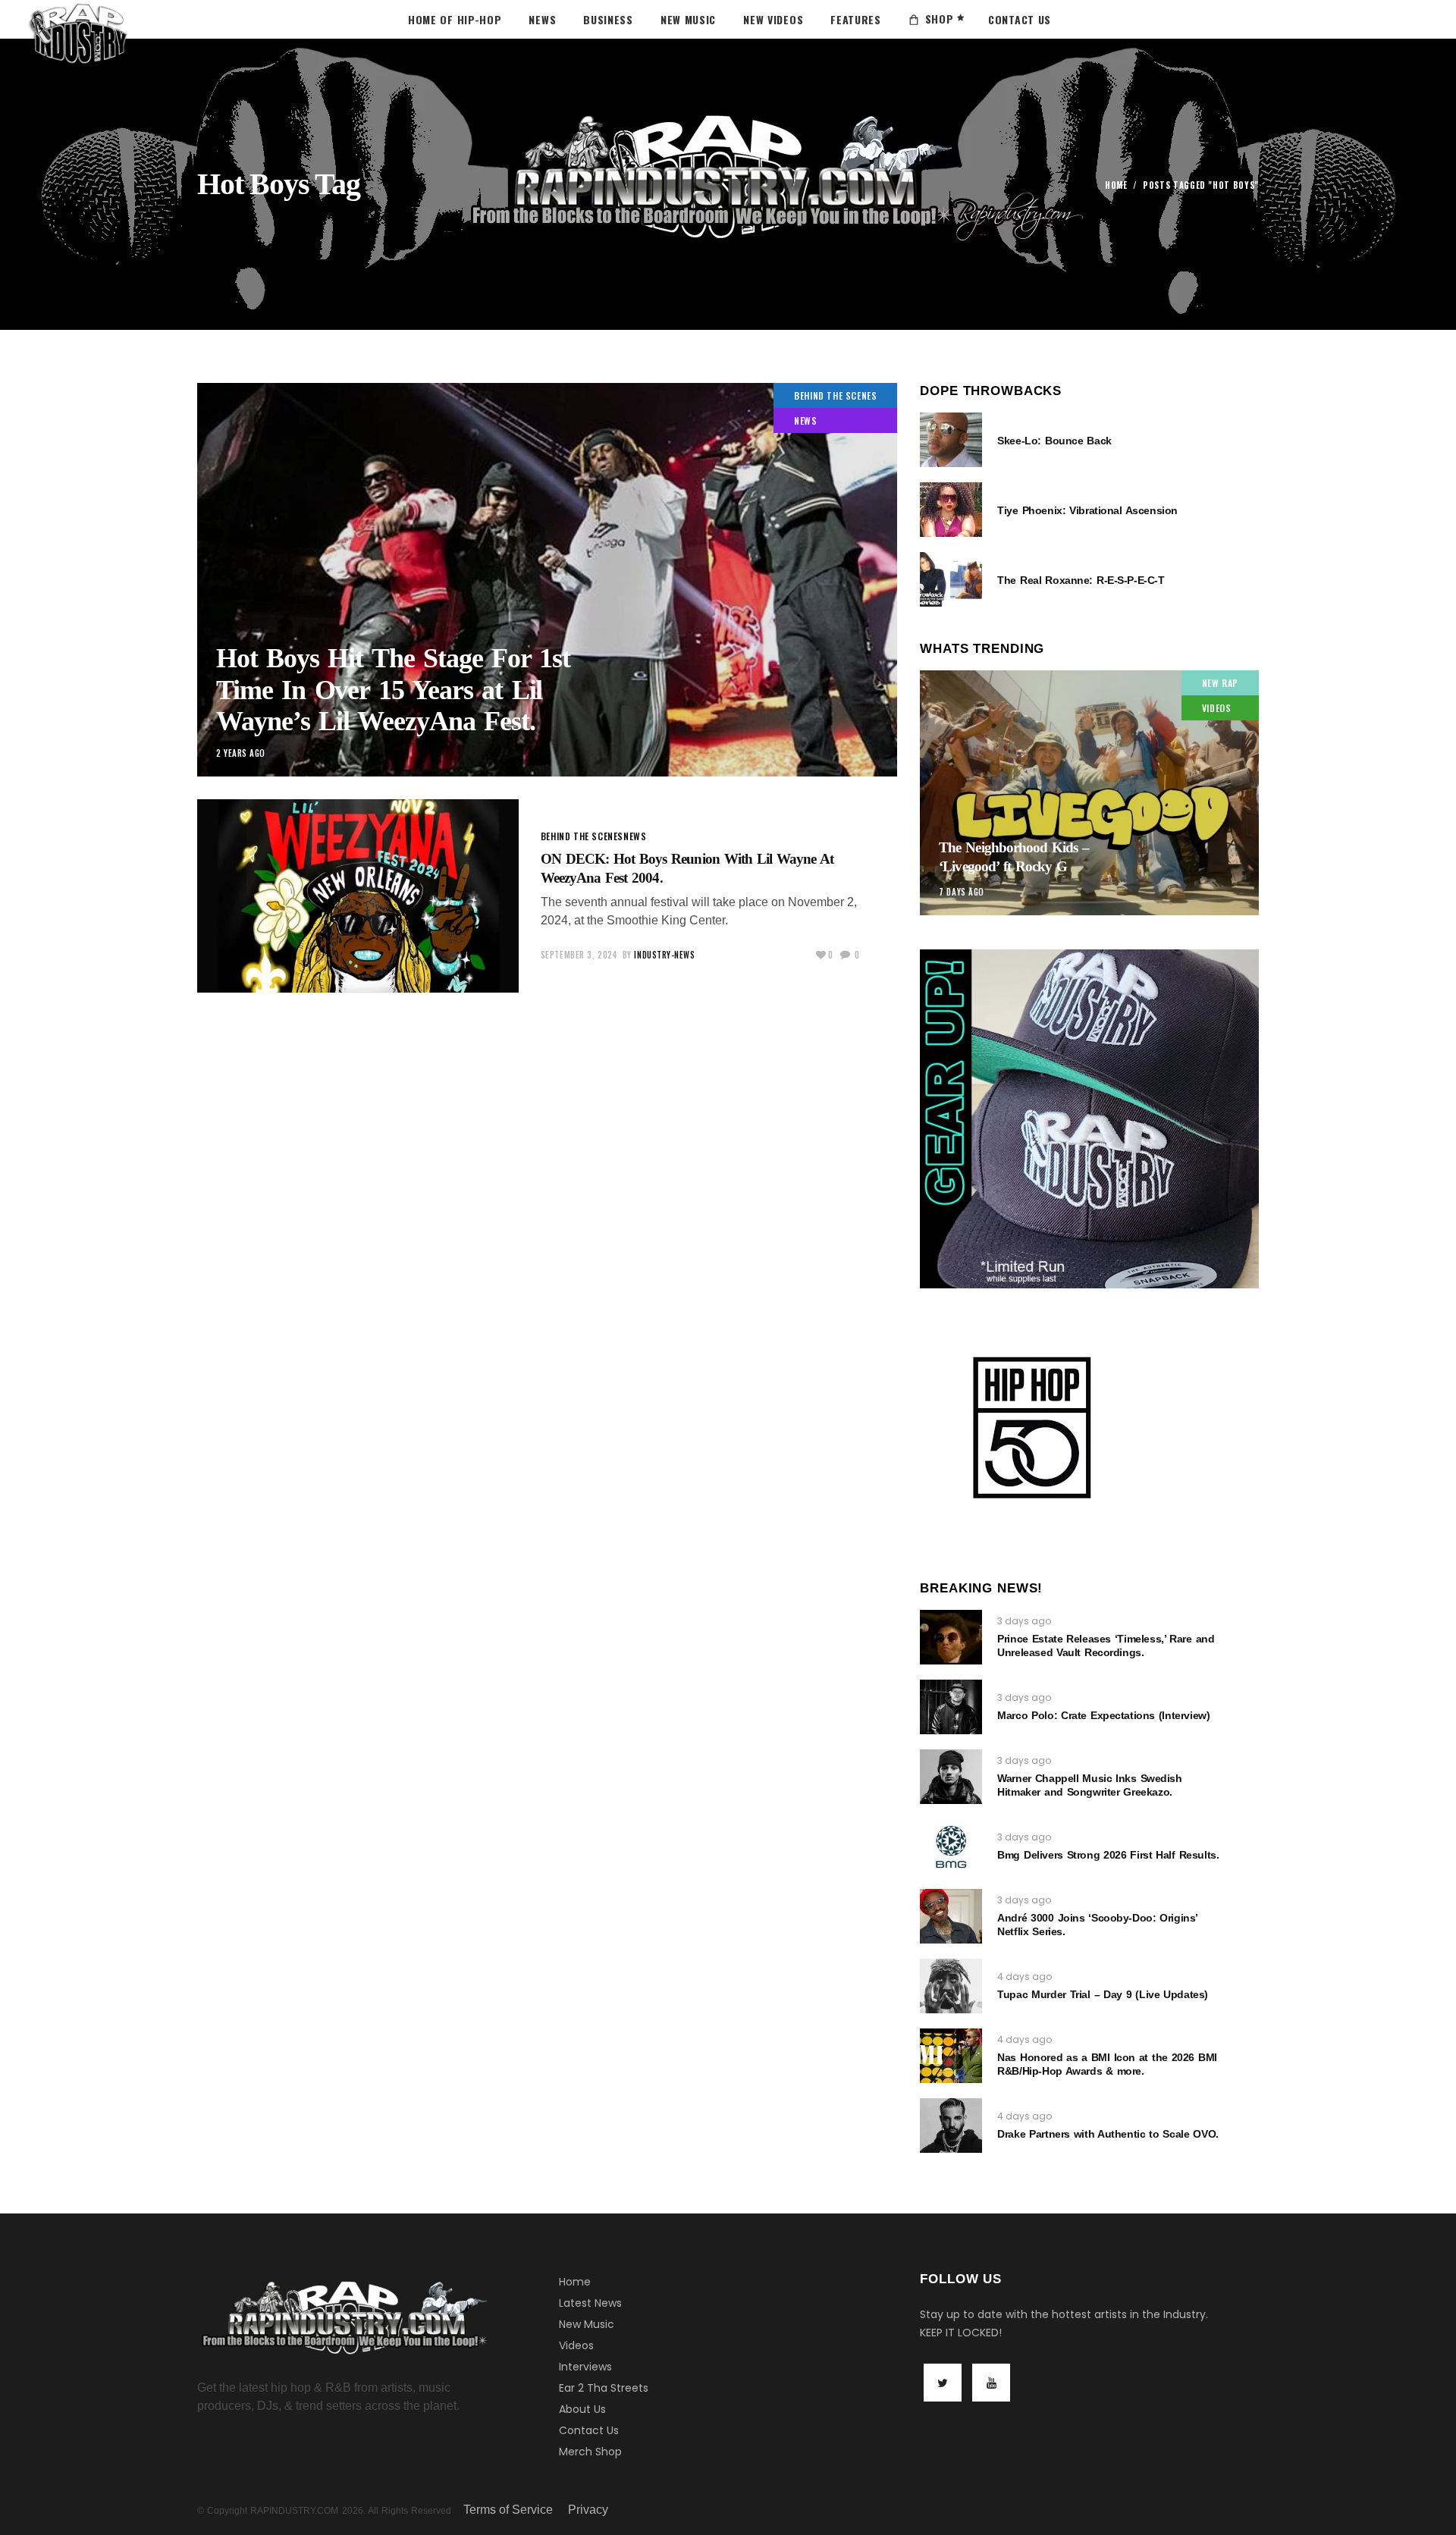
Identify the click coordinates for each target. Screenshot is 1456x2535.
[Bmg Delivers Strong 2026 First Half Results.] (951, 1846)
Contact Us (589, 2430)
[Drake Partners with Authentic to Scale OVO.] (951, 2126)
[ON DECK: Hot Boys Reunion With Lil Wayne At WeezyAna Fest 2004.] (358, 896)
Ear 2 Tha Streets (604, 2388)
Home (1116, 185)
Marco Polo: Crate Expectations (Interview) (1103, 1715)
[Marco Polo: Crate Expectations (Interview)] (951, 1707)
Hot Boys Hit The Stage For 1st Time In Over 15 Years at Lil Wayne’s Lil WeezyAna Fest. (393, 690)
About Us (582, 2409)
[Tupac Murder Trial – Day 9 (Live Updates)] (951, 1986)
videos (1217, 708)
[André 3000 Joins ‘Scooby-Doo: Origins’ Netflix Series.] (951, 1916)
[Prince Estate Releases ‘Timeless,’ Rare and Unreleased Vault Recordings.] (951, 1637)
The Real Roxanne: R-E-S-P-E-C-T (1081, 580)
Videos (576, 2345)
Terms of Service (508, 2510)
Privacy (588, 2510)
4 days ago (1025, 1977)
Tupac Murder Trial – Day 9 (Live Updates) (1103, 1994)
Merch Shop (590, 2452)
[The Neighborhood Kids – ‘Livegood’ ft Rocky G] (1089, 793)
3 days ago (1024, 1621)
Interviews (585, 2367)
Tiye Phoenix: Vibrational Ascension (1087, 510)
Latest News (590, 2303)
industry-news (664, 955)
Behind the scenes (835, 395)
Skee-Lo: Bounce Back (1054, 441)
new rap (1220, 683)
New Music (587, 2324)
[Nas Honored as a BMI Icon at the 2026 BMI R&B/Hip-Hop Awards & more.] (951, 2056)
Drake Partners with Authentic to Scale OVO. (1108, 2134)
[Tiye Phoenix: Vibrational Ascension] (951, 510)
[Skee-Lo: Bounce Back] (951, 440)
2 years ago (241, 753)
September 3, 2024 (579, 955)
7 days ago (962, 892)
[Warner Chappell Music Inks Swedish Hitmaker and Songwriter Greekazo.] (951, 1777)
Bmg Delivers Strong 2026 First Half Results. (1108, 1855)
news (805, 420)
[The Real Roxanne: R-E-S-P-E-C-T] (951, 579)
